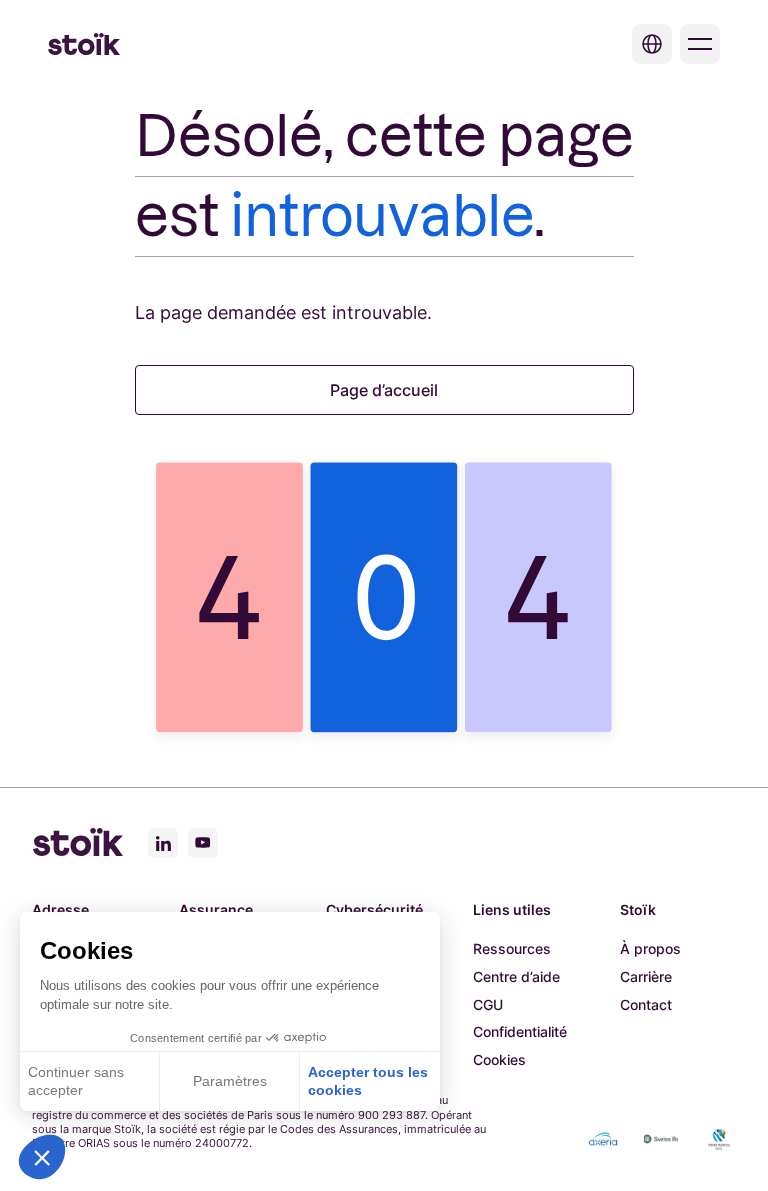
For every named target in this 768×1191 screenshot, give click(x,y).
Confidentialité (520, 1031)
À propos (650, 948)
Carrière (646, 976)
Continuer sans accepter (76, 1081)
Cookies (499, 1059)
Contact (646, 1004)
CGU (488, 1004)
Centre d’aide (516, 976)
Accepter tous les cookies (368, 1081)
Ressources (512, 948)
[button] (42, 1157)
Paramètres (230, 1081)
